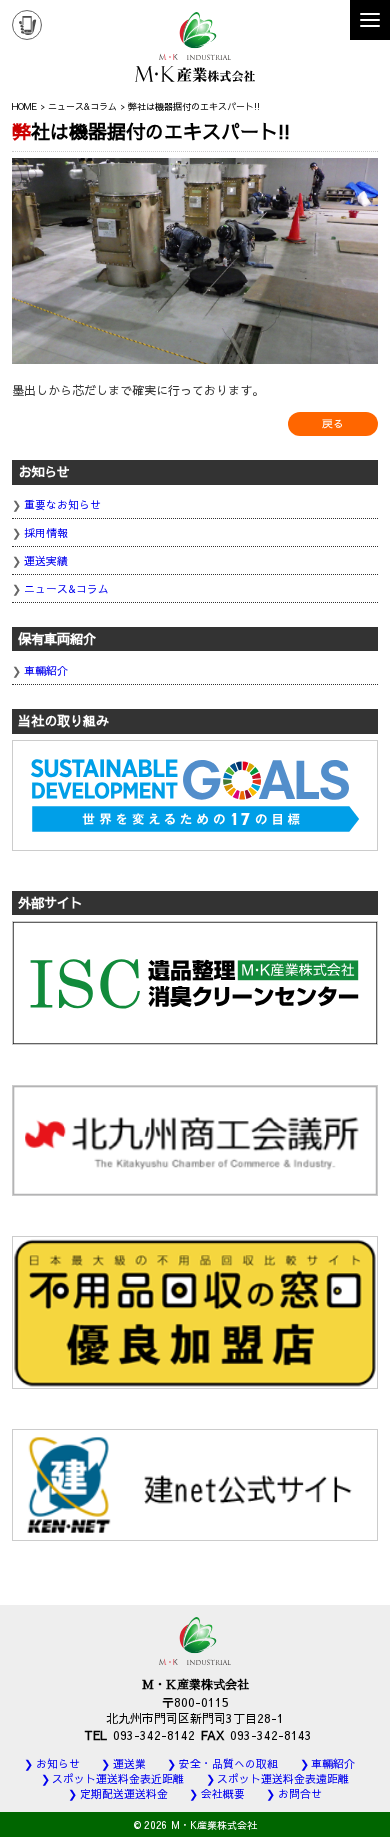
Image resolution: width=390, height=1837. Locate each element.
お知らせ (58, 1763)
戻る (333, 423)
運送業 (129, 1763)
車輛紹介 (46, 670)
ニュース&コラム (66, 588)
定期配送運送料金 (124, 1793)
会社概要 (223, 1793)
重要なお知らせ (62, 504)
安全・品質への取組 (228, 1763)
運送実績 (46, 560)
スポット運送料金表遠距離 (283, 1778)
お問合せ (300, 1793)
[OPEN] (370, 20)
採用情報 (46, 532)
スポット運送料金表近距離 (118, 1778)
